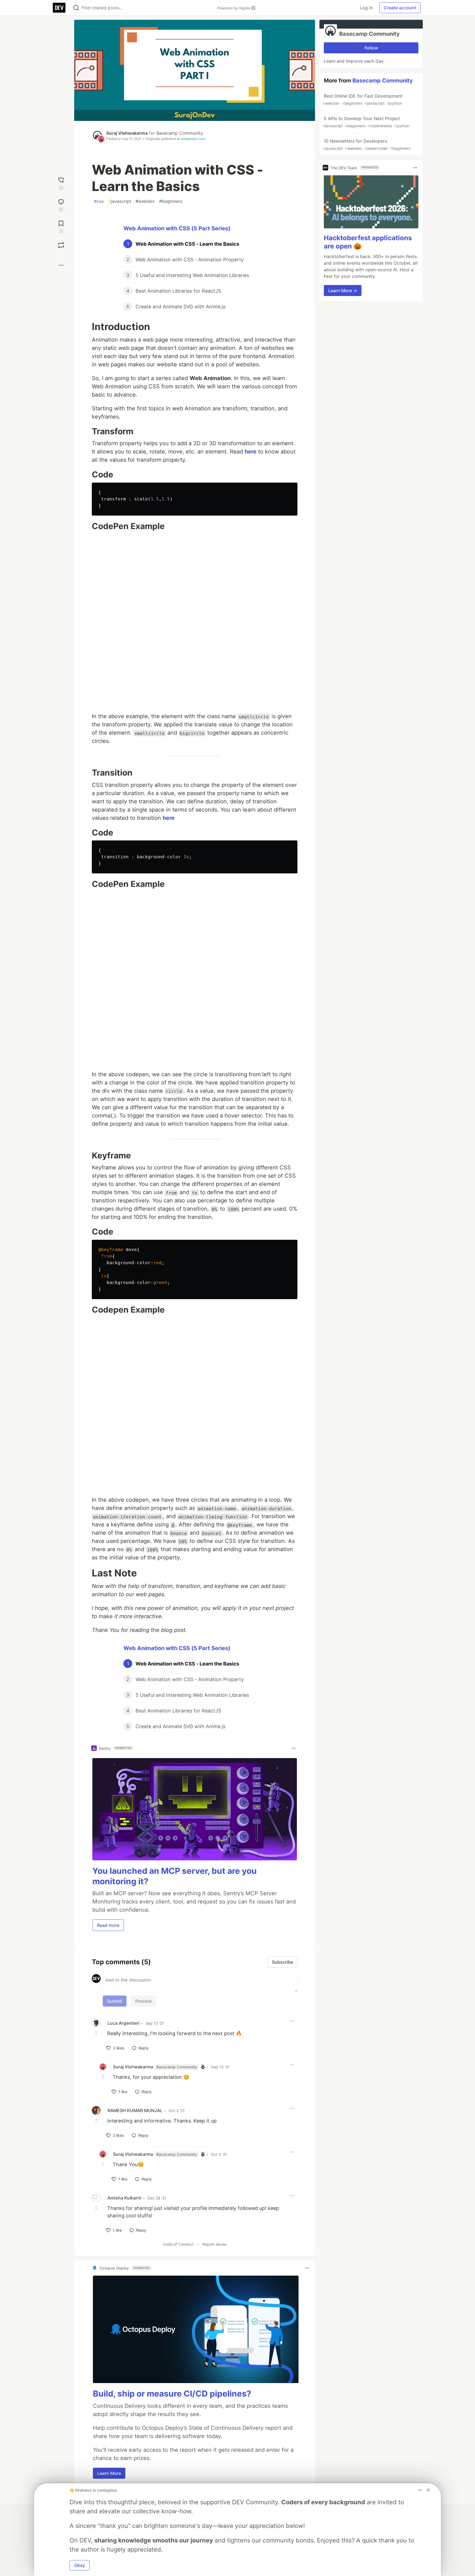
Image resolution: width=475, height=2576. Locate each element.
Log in (366, 8)
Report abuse (214, 2244)
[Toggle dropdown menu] (294, 1748)
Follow (371, 48)
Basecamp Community (180, 133)
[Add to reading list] (61, 226)
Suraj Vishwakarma (127, 133)
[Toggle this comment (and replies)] (97, 2033)
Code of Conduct (178, 2244)
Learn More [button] (109, 2473)
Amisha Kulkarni (124, 2198)
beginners (171, 201)
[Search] (76, 8)
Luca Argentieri (123, 2023)
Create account (400, 8)
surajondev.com (193, 139)
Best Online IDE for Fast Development (363, 99)
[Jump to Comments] (61, 205)
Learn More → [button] (343, 290)
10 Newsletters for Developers (367, 144)
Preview (143, 2001)
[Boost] (61, 245)
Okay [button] (80, 2565)
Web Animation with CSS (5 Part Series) (177, 228)
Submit (115, 2001)
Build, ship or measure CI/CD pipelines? (172, 2394)
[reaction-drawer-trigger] (61, 183)
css (99, 201)
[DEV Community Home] (59, 8)
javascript (120, 201)
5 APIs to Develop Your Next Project (366, 122)
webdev (145, 201)
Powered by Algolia (234, 8)
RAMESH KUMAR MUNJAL (135, 2110)
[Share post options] (61, 265)
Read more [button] (108, 1925)
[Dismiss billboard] (428, 2490)
